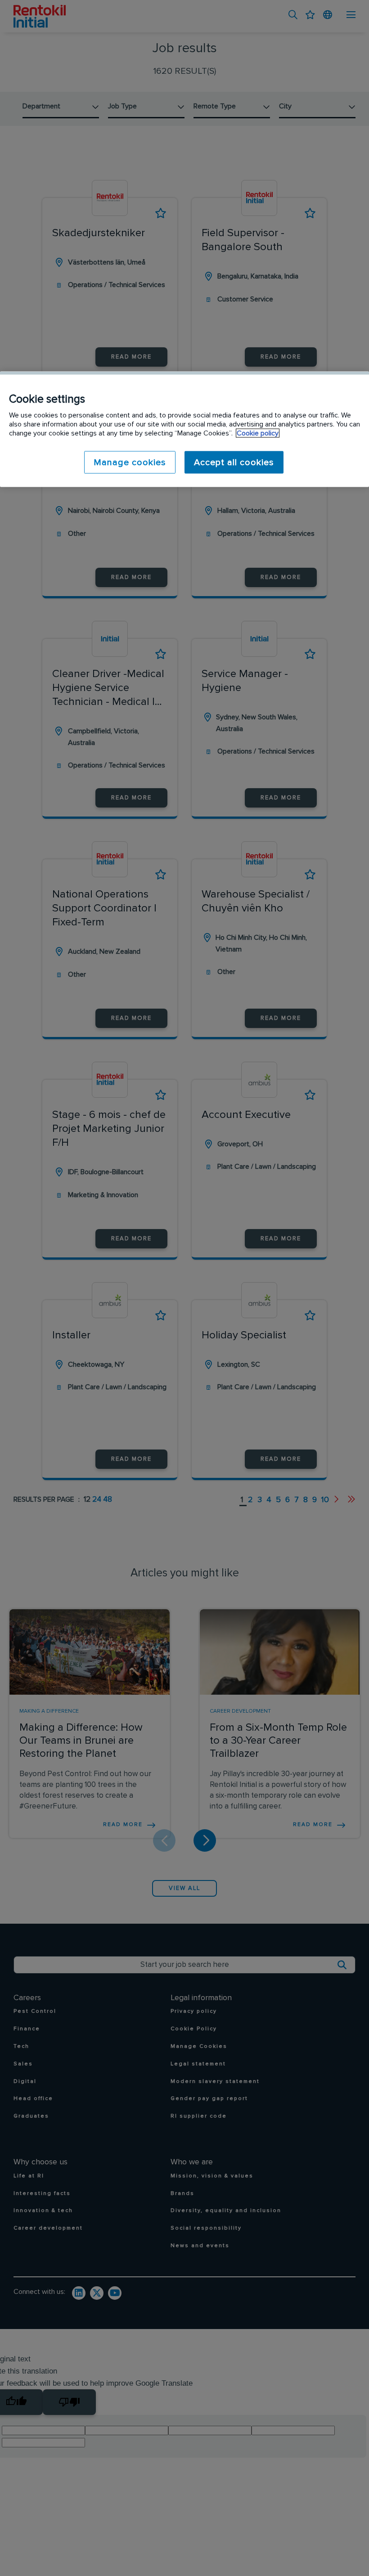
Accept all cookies (234, 462)
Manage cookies (130, 462)
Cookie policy (258, 433)
